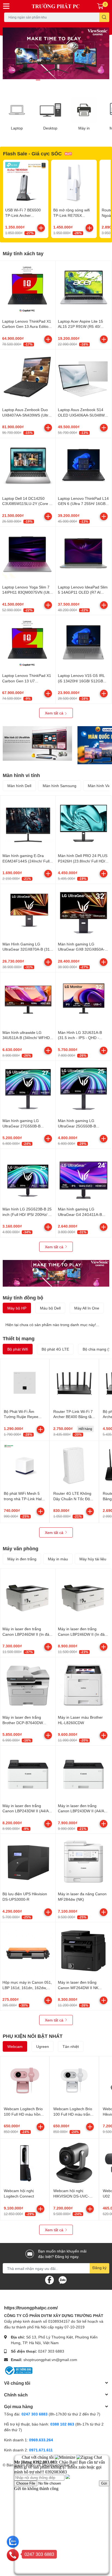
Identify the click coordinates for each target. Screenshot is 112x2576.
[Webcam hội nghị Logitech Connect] (25, 2163)
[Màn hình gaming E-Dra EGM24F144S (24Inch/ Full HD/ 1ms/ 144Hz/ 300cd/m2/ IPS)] (28, 823)
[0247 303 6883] (13, 2555)
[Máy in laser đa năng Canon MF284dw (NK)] (83, 1861)
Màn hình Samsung (60, 786)
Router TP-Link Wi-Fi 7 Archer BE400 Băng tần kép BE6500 (74, 1417)
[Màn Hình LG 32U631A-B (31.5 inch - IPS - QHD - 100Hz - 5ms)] (83, 1000)
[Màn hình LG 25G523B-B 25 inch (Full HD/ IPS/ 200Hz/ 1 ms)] (28, 1177)
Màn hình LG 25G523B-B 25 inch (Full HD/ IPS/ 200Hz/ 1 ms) (27, 1214)
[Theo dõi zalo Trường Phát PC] (63, 2280)
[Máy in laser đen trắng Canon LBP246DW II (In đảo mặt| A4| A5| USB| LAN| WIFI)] (83, 1596)
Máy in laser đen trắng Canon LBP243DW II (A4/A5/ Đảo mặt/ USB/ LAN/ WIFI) (27, 1811)
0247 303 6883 (51, 2351)
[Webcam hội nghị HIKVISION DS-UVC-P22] (74, 2163)
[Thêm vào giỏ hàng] (41, 228)
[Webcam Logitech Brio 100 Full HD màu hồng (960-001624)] (25, 2081)
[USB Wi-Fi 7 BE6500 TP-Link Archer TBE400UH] (26, 182)
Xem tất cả (55, 713)
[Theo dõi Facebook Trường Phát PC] (49, 2280)
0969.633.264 (41, 2440)
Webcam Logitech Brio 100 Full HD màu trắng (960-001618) (73, 2114)
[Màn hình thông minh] (37, 743)
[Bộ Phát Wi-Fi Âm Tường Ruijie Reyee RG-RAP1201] (25, 1383)
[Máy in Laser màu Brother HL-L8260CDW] (83, 1685)
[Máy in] (84, 110)
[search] (104, 17)
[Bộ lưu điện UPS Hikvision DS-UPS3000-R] (28, 1861)
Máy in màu (58, 1559)
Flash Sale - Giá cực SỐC (32, 153)
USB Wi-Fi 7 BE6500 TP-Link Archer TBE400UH (23, 215)
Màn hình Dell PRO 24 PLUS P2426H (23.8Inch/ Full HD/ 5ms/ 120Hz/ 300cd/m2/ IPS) (83, 861)
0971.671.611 (41, 2450)
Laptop (17, 128)
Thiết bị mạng (19, 1338)
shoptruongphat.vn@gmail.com (50, 2360)
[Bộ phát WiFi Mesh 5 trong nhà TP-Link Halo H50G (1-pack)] (25, 1465)
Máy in (84, 128)
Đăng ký (99, 2268)
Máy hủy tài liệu (93, 1559)
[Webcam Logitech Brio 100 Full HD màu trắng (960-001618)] (74, 2081)
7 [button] (74, 80)
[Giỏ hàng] (100, 6)
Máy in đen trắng (22, 1559)
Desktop (50, 128)
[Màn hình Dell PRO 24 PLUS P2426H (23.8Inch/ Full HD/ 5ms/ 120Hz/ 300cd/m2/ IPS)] (83, 823)
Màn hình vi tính (21, 775)
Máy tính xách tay (23, 253)
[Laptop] (17, 110)
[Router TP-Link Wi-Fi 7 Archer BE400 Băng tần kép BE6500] (74, 1383)
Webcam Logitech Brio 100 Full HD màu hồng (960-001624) (23, 2114)
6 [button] (68, 80)
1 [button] (38, 80)
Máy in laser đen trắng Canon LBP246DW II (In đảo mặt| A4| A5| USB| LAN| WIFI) (83, 1634)
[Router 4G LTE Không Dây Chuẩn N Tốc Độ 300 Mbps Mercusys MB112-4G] (74, 1465)
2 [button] (44, 80)
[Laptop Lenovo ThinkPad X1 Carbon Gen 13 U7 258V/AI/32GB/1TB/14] (28, 643)
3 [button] (50, 80)
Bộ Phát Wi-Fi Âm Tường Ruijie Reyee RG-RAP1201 (21, 1417)
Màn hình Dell (19, 786)
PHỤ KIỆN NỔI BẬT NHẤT (33, 2036)
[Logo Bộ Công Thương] (18, 2370)
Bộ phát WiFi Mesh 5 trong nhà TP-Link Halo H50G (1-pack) (24, 1499)
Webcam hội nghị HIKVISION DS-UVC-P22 (71, 2196)
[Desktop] (51, 110)
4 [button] (56, 80)
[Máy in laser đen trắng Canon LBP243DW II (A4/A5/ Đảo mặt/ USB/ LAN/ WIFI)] (28, 1773)
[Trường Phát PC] (56, 6)
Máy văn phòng (21, 1548)
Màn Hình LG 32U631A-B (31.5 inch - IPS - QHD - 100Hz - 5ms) (80, 1038)
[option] (56, 53)
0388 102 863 (62, 2424)
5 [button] (62, 80)
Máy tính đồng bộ (23, 1298)
